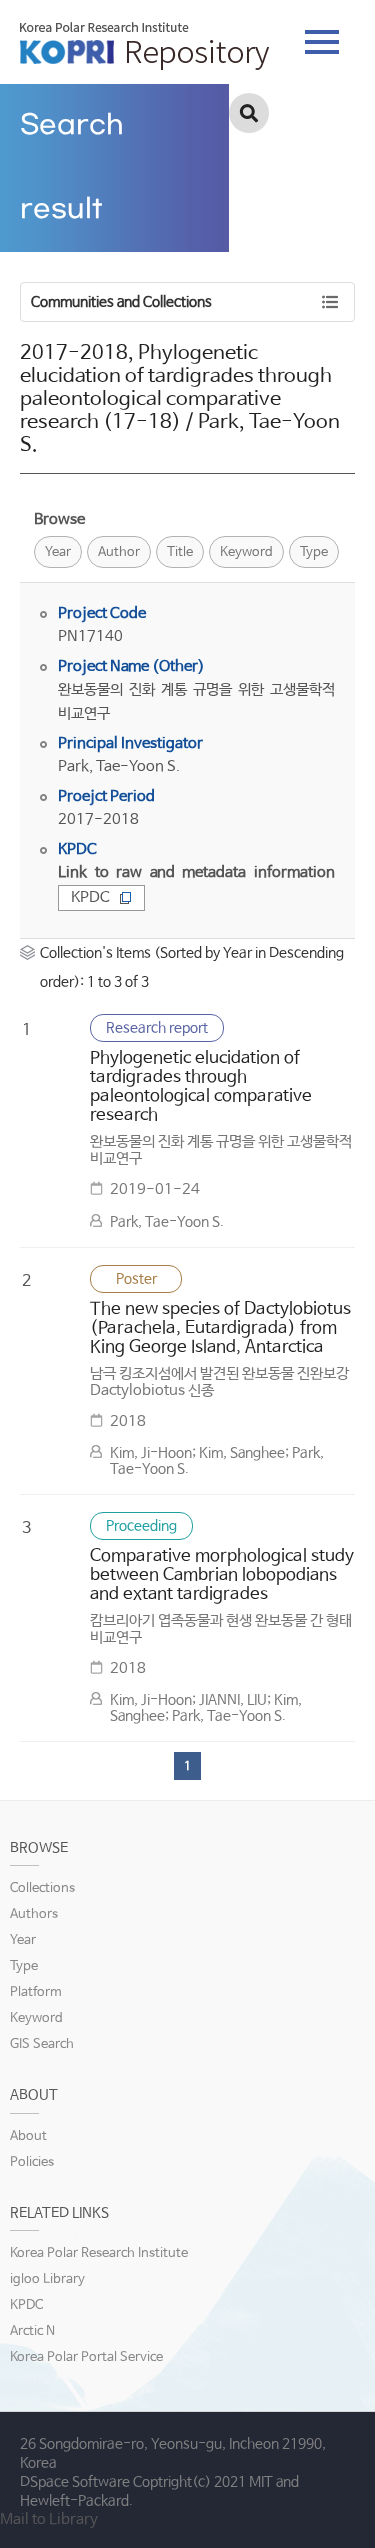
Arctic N (32, 2331)
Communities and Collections (121, 302)
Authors (34, 1914)
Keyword (246, 552)
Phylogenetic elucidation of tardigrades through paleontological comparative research (201, 1087)
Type (314, 552)
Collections (42, 1888)
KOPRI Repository (144, 46)
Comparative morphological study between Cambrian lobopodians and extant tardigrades (222, 1575)
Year (58, 552)
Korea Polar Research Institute (99, 2253)
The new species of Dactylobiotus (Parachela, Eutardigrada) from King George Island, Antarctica (220, 1328)
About (28, 2136)
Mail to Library (49, 2519)
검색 (249, 113)
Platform (36, 1992)
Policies (32, 2162)
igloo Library (47, 2279)
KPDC (90, 897)
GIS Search (42, 2044)
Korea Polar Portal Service (86, 2357)
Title (180, 552)
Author (119, 552)
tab (322, 36)
